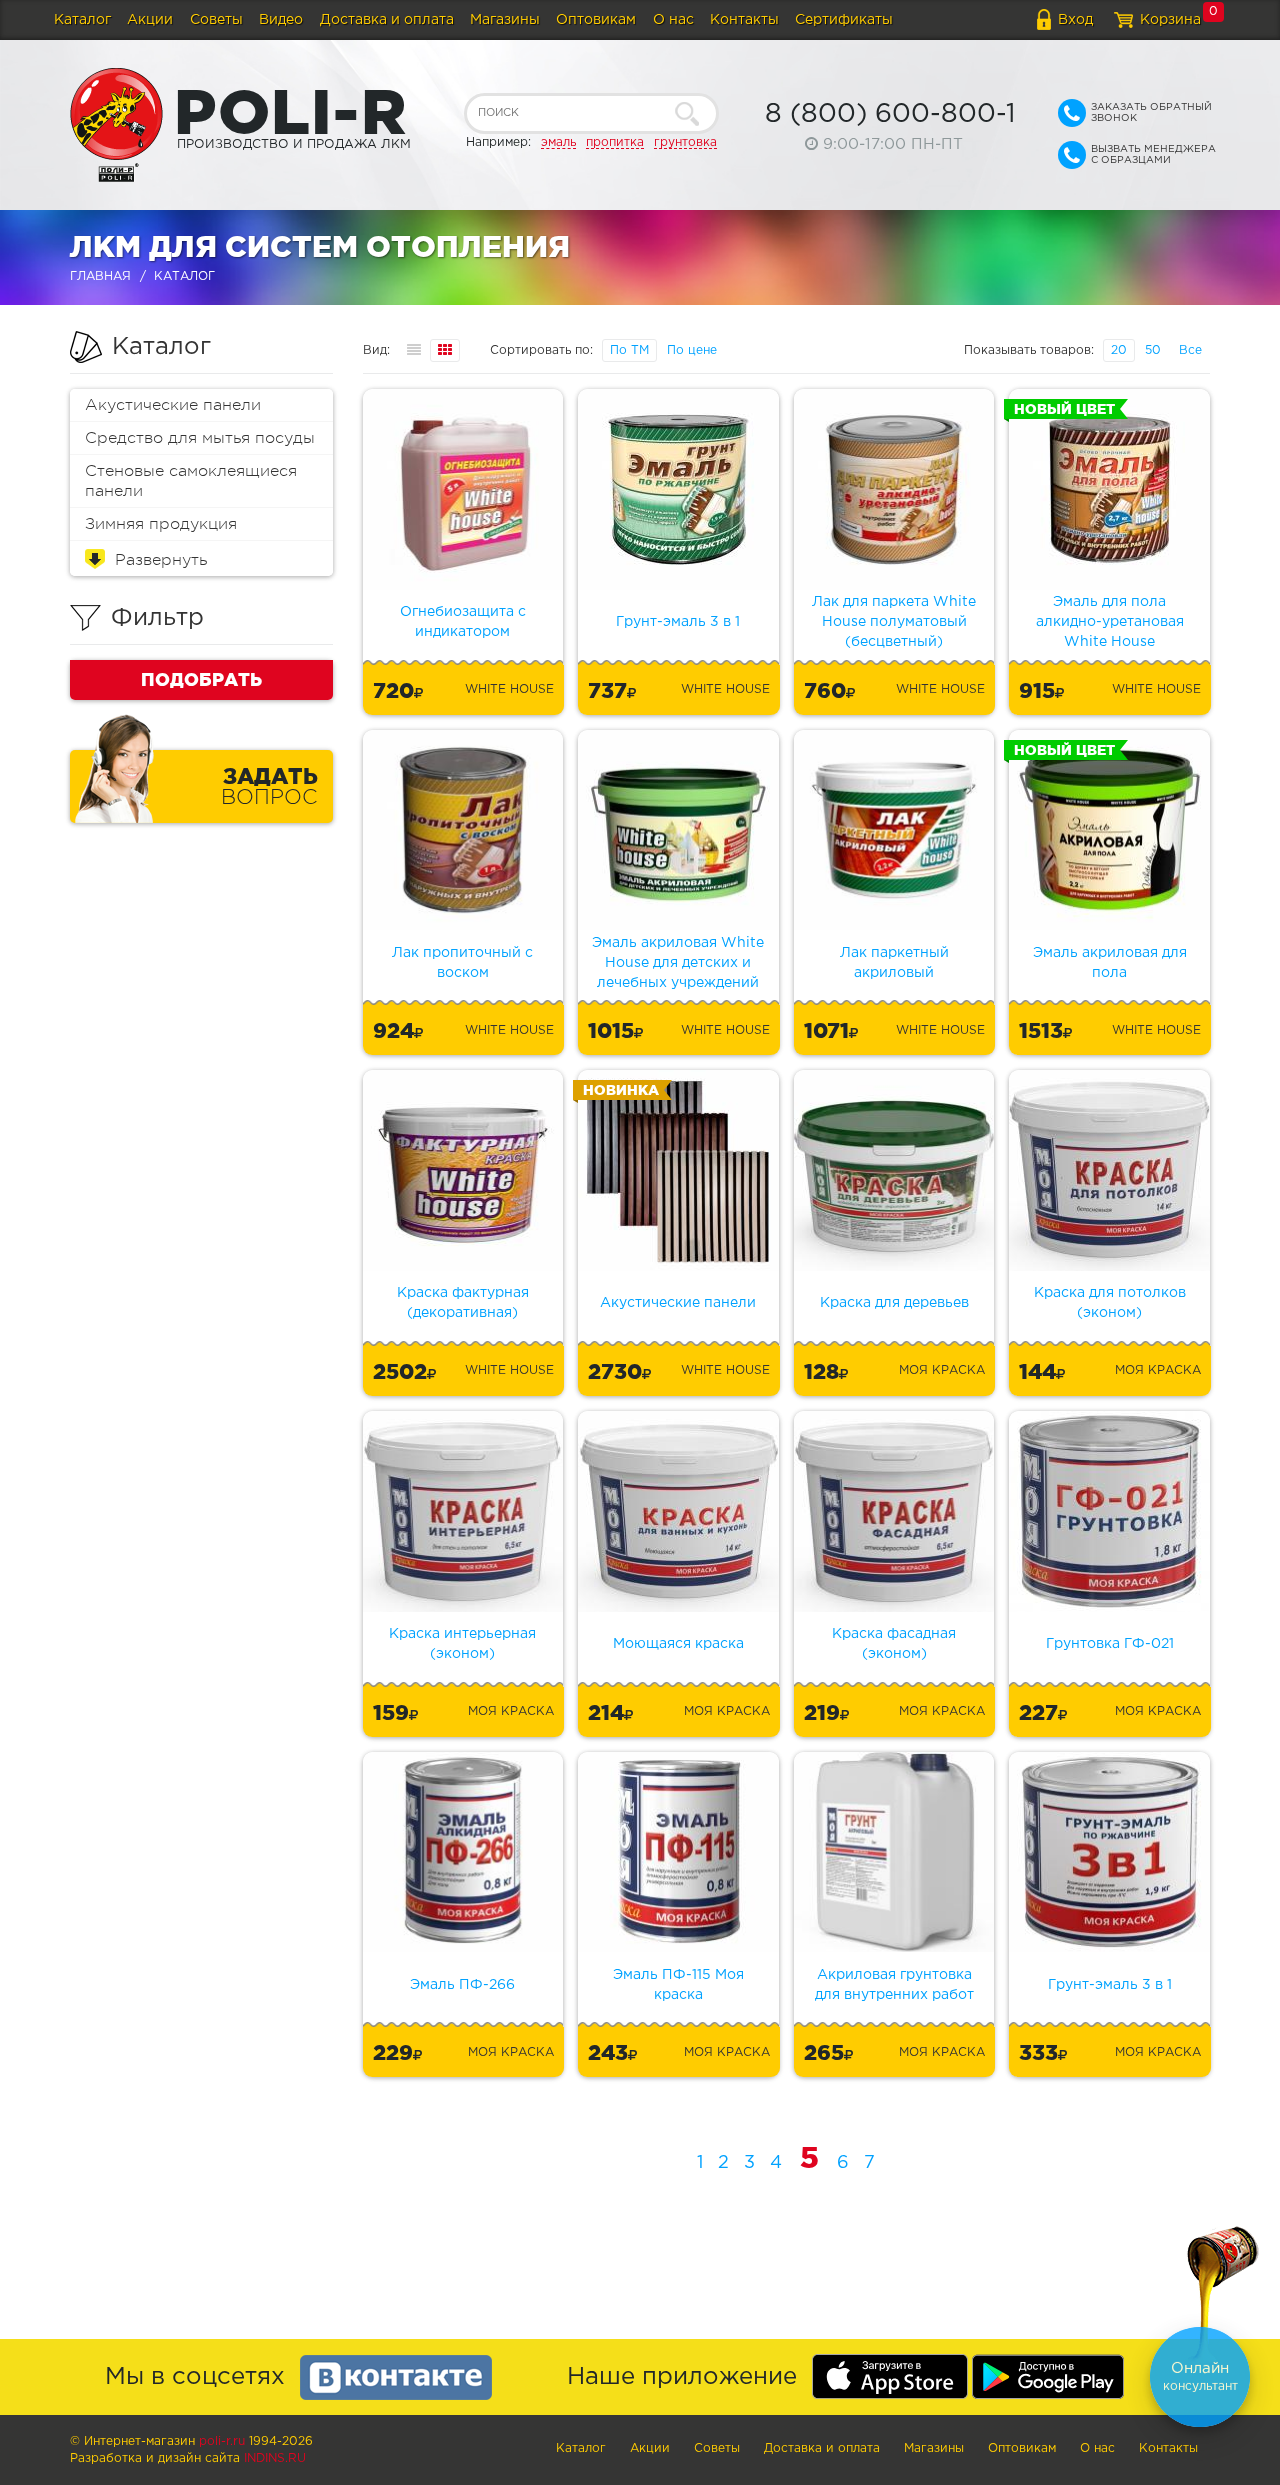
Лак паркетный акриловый (894, 963)
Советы (216, 20)
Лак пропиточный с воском (462, 963)
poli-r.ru (222, 2441)
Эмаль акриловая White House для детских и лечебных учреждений (678, 963)
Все (1190, 350)
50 (1153, 350)
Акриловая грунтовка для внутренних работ (894, 1985)
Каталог (82, 20)
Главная (100, 276)
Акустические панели (173, 405)
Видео (281, 20)
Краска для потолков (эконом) (1110, 1303)
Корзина (1170, 20)
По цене (692, 350)
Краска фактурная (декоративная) (463, 1303)
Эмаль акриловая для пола (1110, 963)
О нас (673, 20)
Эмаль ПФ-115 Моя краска (678, 1985)
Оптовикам (596, 20)
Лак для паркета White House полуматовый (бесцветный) (894, 622)
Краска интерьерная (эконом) (462, 1644)
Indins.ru (275, 2458)
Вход (1075, 20)
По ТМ (629, 350)
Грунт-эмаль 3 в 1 (678, 622)
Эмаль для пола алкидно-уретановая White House (1110, 622)
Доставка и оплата (387, 20)
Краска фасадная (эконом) (894, 1644)
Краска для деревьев (894, 1303)
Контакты (744, 20)
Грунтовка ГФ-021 (1110, 1644)
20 (1119, 350)
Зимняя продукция (161, 524)
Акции (150, 20)
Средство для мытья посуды (200, 438)
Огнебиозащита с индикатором (463, 622)
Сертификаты (844, 20)
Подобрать (201, 679)
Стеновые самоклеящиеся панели (191, 481)
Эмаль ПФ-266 (462, 1985)
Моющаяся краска (678, 1644)
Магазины (505, 20)
